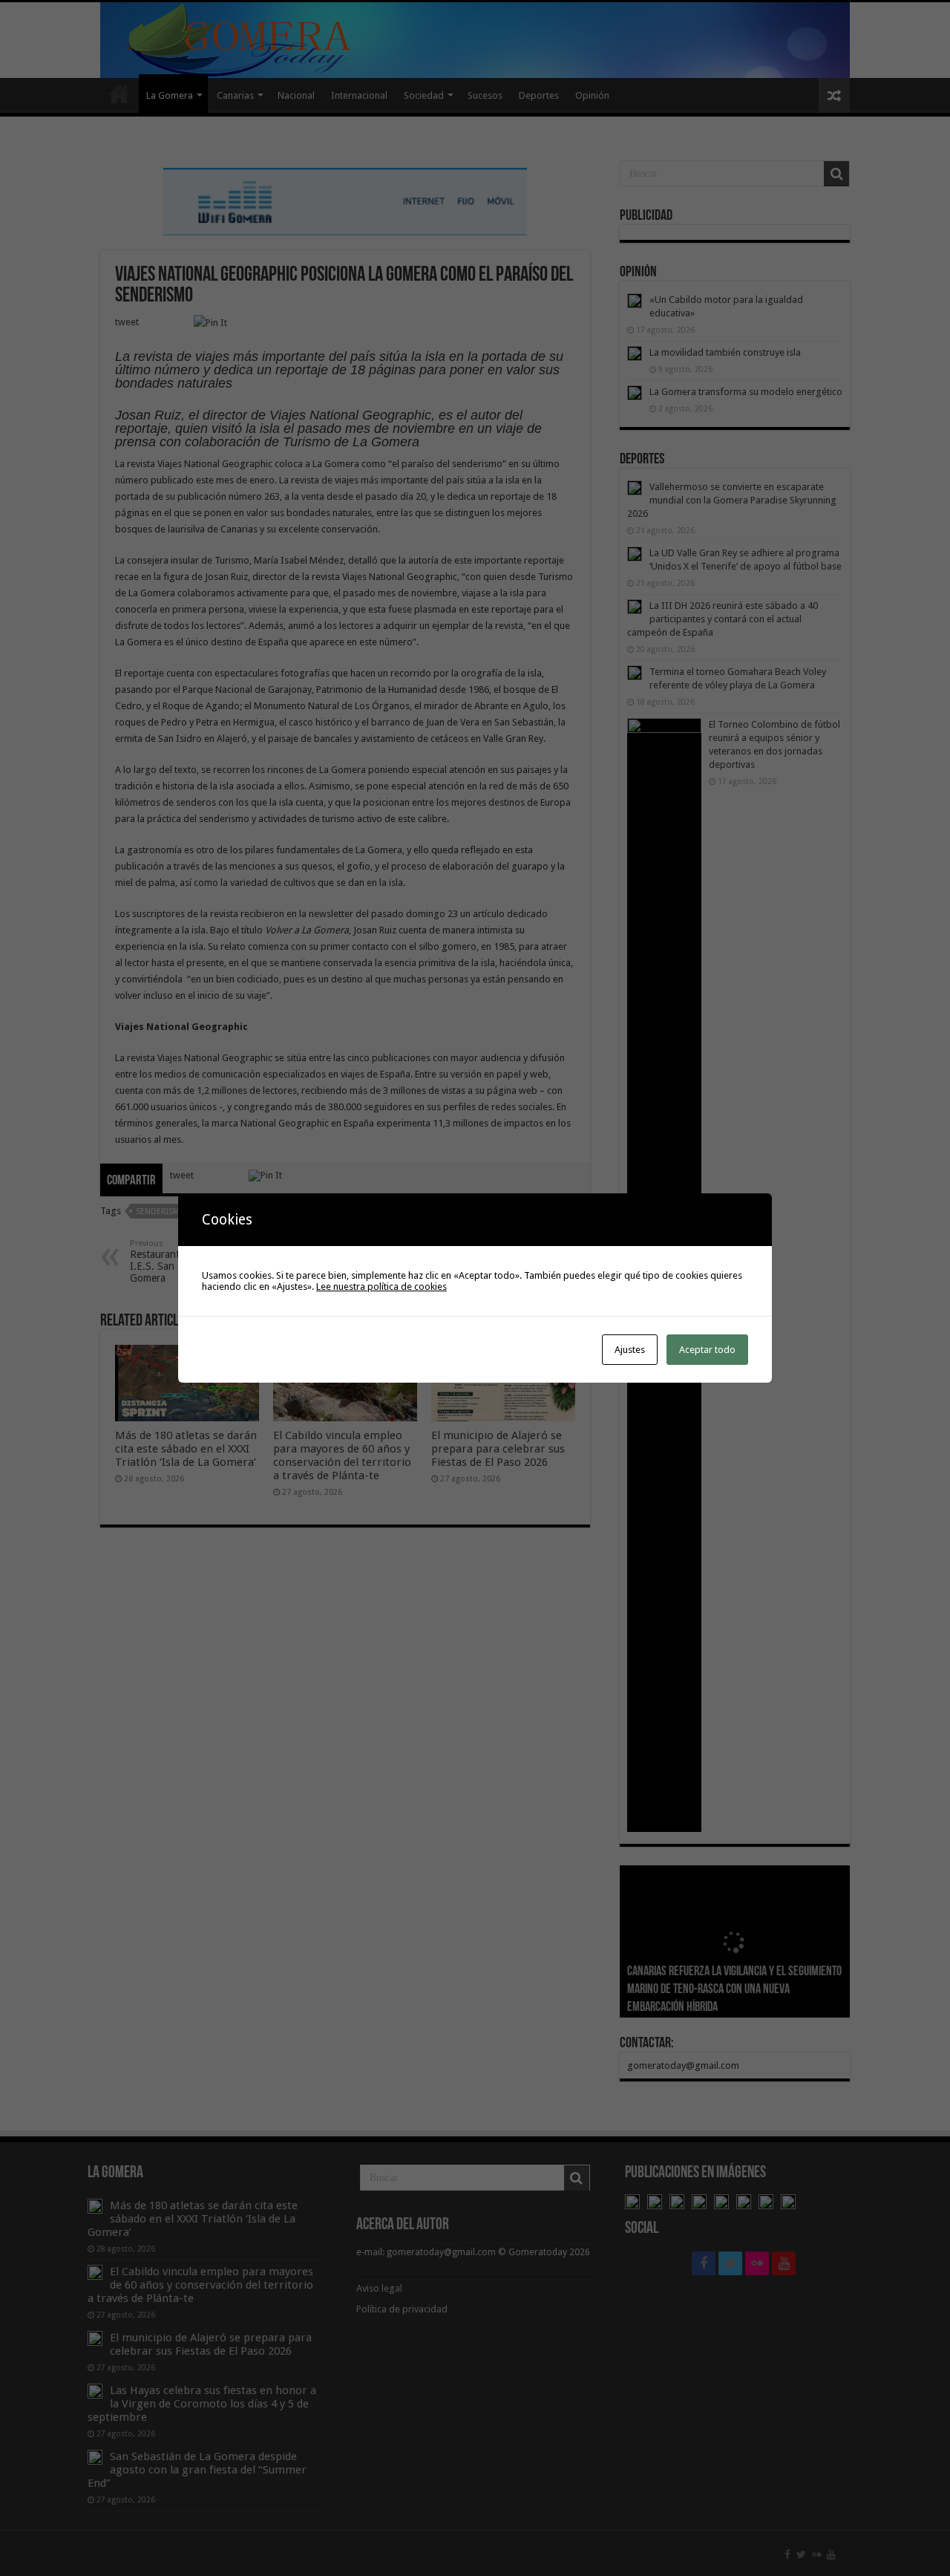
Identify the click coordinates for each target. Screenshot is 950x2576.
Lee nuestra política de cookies (381, 1287)
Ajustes (630, 1350)
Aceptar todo (707, 1350)
